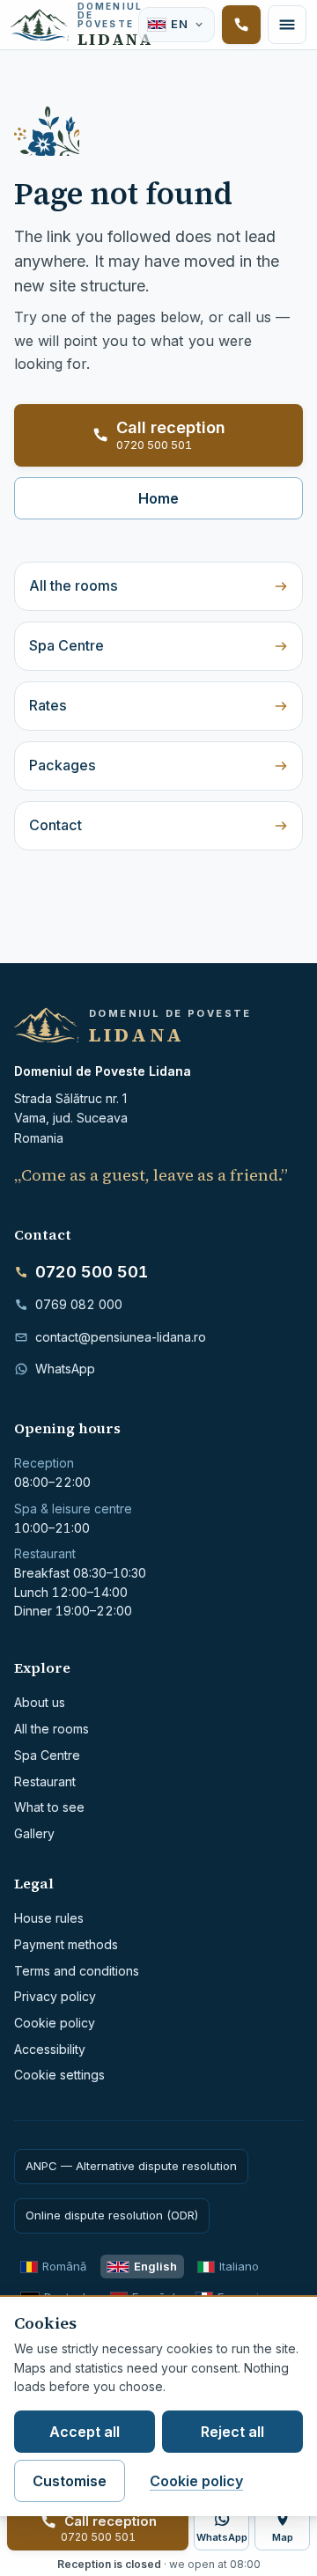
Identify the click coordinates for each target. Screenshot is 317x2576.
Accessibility (50, 2049)
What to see (49, 1807)
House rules (49, 1918)
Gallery (34, 1833)
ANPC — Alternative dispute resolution (131, 2166)
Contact (55, 825)
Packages (63, 765)
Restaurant (45, 1781)
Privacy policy (55, 1996)
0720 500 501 (92, 1272)
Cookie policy (55, 2023)
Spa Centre (66, 645)
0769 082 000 (79, 1304)
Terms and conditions (77, 1971)
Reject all (232, 2432)
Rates (48, 705)
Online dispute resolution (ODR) (112, 2215)
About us (40, 1702)
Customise (70, 2481)
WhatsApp (65, 1369)
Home (158, 498)
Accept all (85, 2432)
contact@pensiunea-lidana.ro (121, 1337)
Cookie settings (59, 2075)
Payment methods (66, 1944)
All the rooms (74, 585)
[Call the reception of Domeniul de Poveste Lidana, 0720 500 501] (241, 25)
